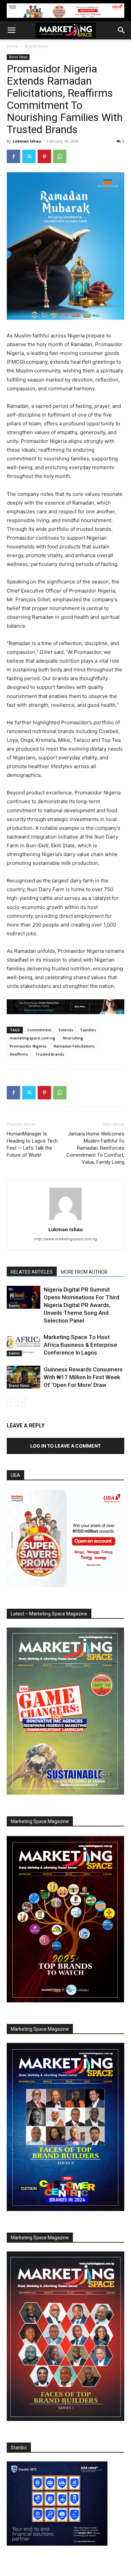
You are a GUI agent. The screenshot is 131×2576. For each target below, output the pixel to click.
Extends (66, 1030)
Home (13, 46)
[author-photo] (65, 1220)
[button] (11, 30)
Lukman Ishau (27, 141)
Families (88, 1030)
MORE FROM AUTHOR (84, 1272)
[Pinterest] (44, 156)
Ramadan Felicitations (74, 1046)
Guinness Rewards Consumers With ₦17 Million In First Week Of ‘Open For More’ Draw (83, 1377)
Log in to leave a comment (65, 1446)
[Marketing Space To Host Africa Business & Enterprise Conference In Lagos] (24, 1345)
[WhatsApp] (60, 156)
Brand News (36, 46)
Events (14, 1306)
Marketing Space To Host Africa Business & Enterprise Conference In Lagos (80, 1345)
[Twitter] (29, 156)
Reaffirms (19, 1054)
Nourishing (73, 1038)
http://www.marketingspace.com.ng (66, 1239)
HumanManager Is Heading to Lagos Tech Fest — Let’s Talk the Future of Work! (32, 1144)
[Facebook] (13, 156)
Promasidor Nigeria (28, 1046)
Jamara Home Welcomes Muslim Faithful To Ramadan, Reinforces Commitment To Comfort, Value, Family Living (95, 1148)
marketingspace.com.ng (33, 1038)
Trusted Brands (50, 1054)
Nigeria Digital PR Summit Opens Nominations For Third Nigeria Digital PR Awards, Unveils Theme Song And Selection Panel (81, 1305)
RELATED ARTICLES (32, 1272)
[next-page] (22, 1402)
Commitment (39, 1030)
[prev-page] (11, 1402)
